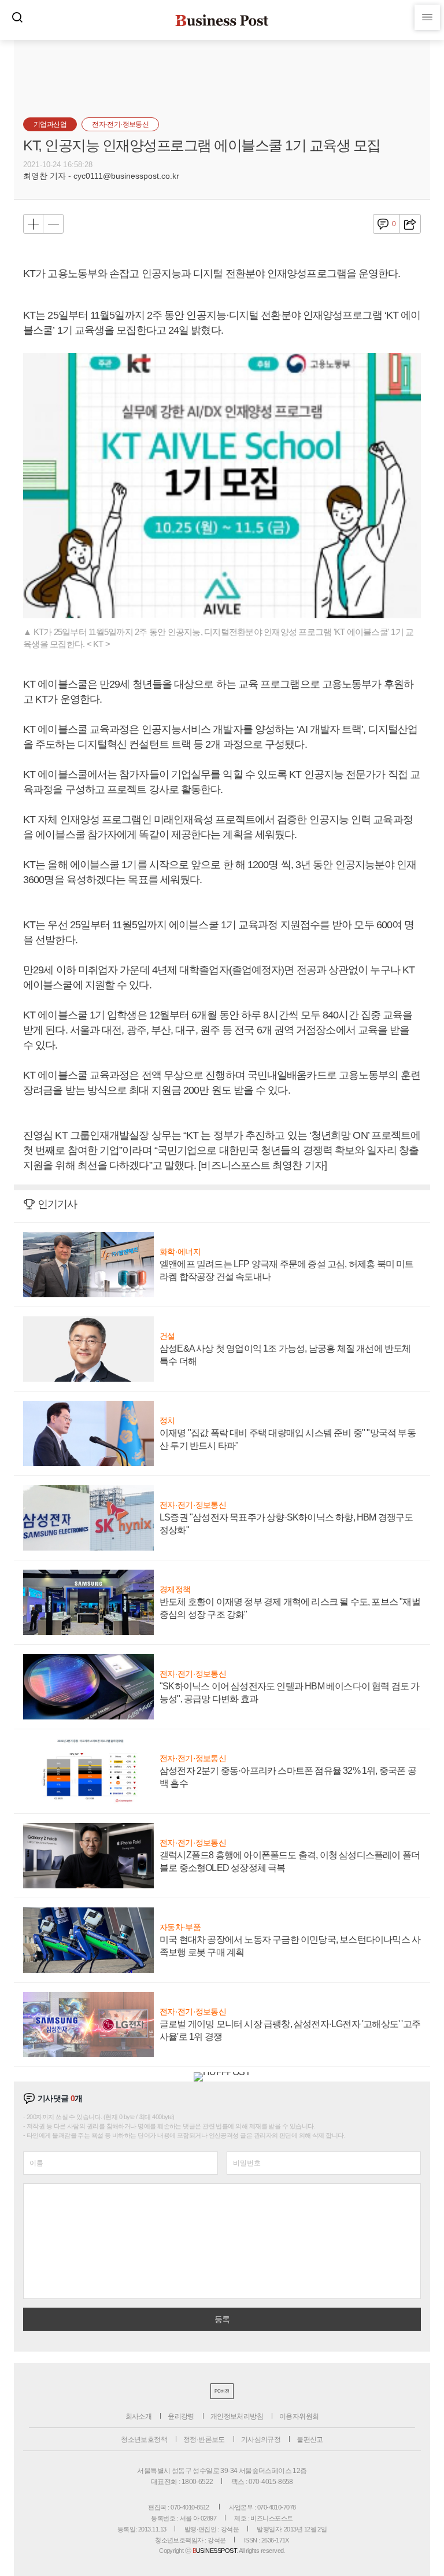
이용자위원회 (299, 2416)
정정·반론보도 (204, 2440)
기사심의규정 (261, 2440)
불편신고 (310, 2440)
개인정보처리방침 (237, 2416)
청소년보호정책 (144, 2440)
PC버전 (222, 2391)
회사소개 (139, 2416)
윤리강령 (181, 2416)
